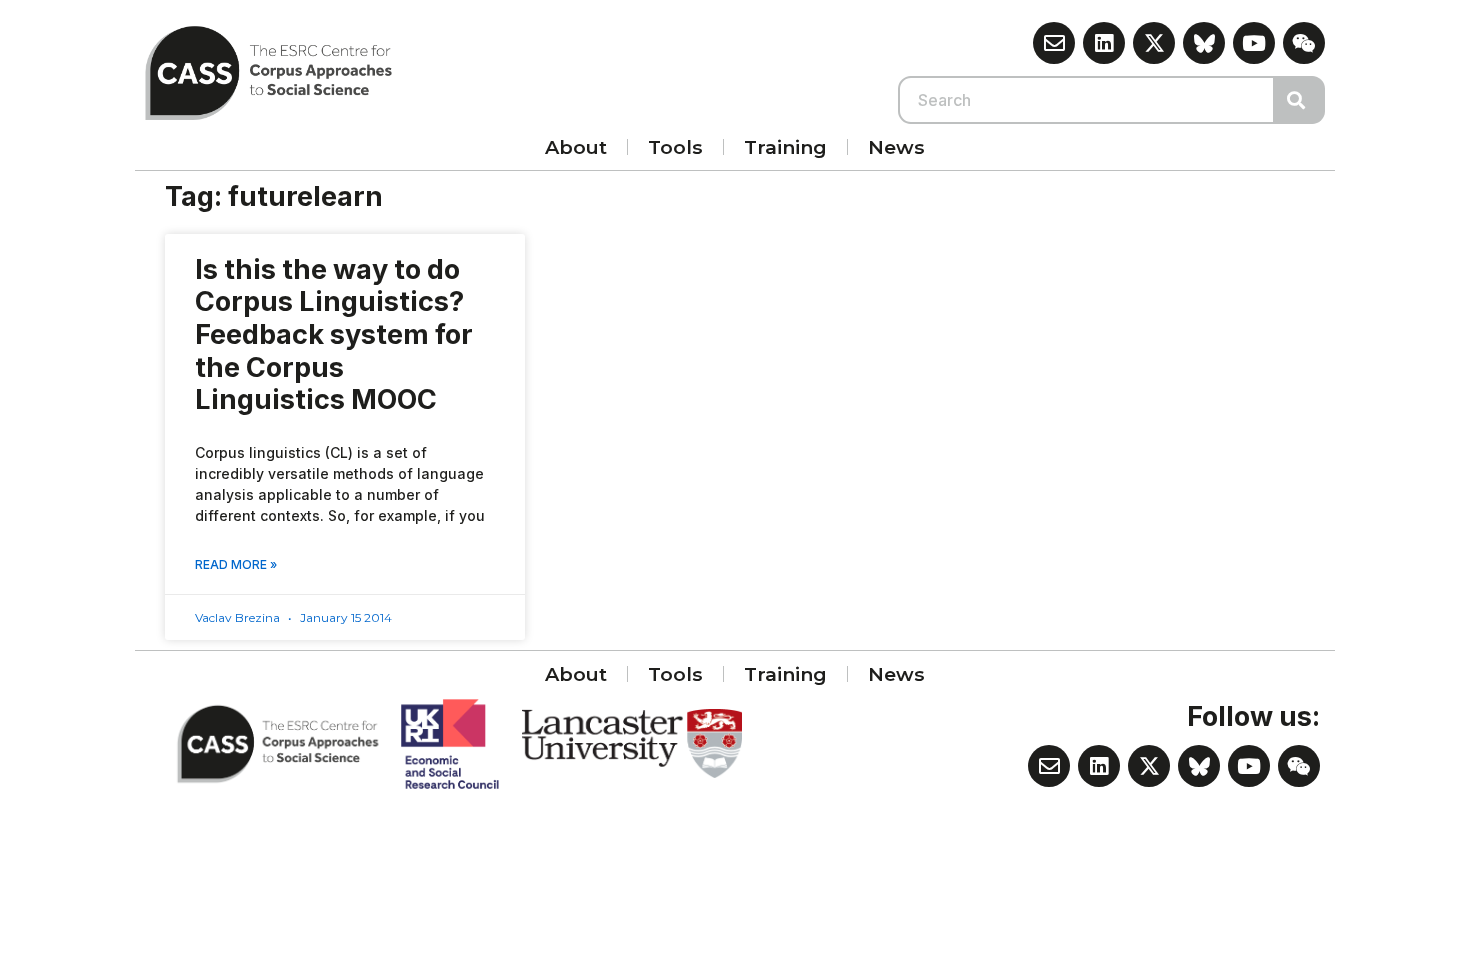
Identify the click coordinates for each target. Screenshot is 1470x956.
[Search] (1300, 100)
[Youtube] (1254, 43)
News (896, 147)
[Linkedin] (1104, 43)
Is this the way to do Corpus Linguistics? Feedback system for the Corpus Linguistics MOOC (334, 335)
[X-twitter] (1154, 43)
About (576, 147)
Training (785, 147)
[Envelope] (1054, 43)
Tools (675, 147)
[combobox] (1087, 100)
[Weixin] (1304, 43)
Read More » (236, 564)
